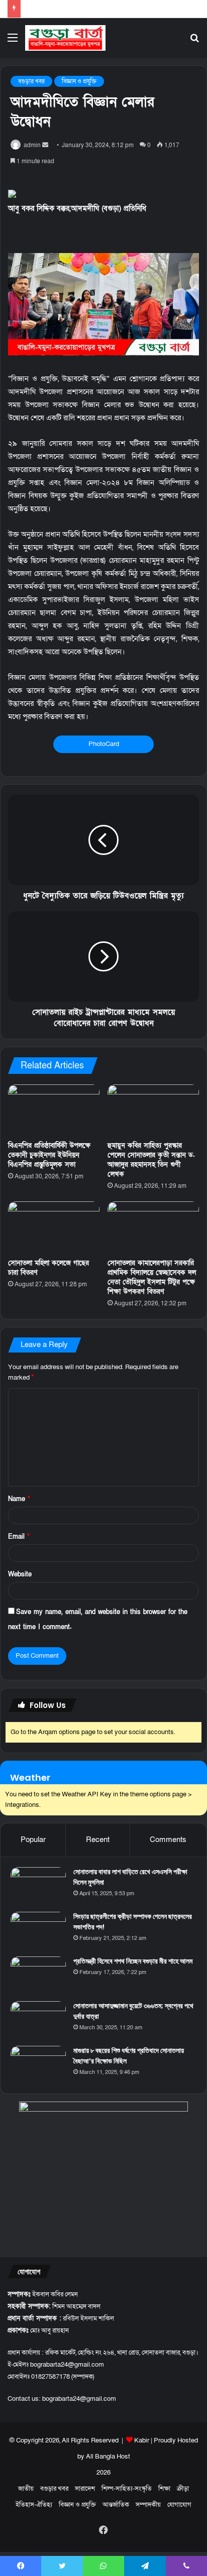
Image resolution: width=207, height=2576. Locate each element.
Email (19, 1537)
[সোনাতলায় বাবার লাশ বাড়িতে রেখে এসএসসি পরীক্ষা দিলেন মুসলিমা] (38, 1886)
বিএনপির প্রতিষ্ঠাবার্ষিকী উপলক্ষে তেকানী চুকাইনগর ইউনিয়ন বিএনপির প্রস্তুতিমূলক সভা (49, 1155)
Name (19, 1499)
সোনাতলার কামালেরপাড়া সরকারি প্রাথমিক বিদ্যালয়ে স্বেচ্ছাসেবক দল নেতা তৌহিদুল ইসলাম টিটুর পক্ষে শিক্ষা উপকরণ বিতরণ (152, 1277)
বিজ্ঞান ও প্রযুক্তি (79, 81)
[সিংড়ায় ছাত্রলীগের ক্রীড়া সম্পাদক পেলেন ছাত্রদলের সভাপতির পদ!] (38, 1931)
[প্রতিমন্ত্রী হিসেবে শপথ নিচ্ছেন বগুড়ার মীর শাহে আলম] (38, 1975)
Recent (98, 1839)
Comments (168, 1839)
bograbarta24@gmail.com (79, 2399)
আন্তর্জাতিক (116, 2505)
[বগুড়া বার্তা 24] (65, 38)
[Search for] (194, 41)
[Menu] (13, 41)
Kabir (142, 2440)
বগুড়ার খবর (31, 81)
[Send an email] (45, 145)
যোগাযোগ (179, 2505)
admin (32, 145)
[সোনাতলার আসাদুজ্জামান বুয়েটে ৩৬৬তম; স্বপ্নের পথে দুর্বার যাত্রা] (38, 2020)
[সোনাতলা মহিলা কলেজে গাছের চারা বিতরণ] (54, 1227)
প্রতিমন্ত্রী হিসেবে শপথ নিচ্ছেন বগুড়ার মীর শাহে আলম (133, 1961)
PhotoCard (104, 744)
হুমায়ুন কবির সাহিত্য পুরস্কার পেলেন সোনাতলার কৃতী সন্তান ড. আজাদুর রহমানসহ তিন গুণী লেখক (151, 1160)
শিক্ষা (164, 2489)
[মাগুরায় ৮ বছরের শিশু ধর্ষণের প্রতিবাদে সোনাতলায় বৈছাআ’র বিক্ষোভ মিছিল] (38, 2065)
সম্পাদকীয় (148, 2505)
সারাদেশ (85, 2489)
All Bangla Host (108, 2457)
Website (20, 1574)
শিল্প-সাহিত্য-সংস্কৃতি (127, 2489)
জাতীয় (26, 2489)
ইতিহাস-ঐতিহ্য (34, 2505)
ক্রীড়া (183, 2489)
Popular (33, 1839)
